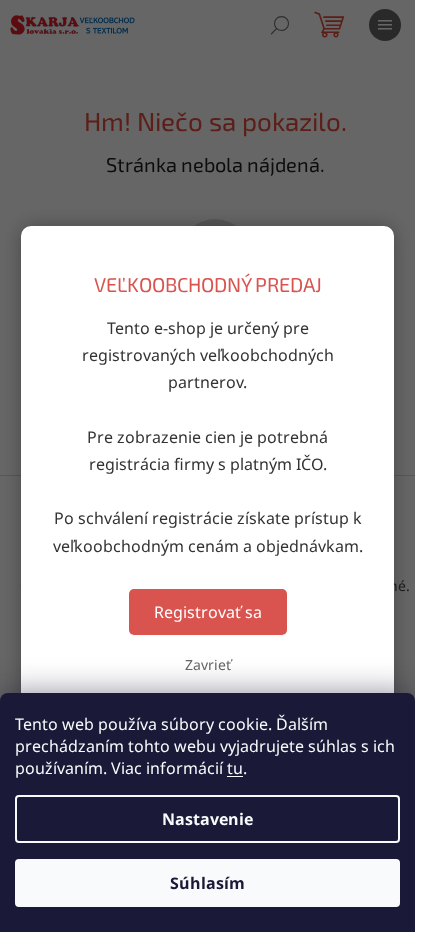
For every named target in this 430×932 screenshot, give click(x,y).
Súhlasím (207, 883)
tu (235, 768)
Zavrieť (208, 664)
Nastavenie (207, 819)
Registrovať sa (208, 612)
